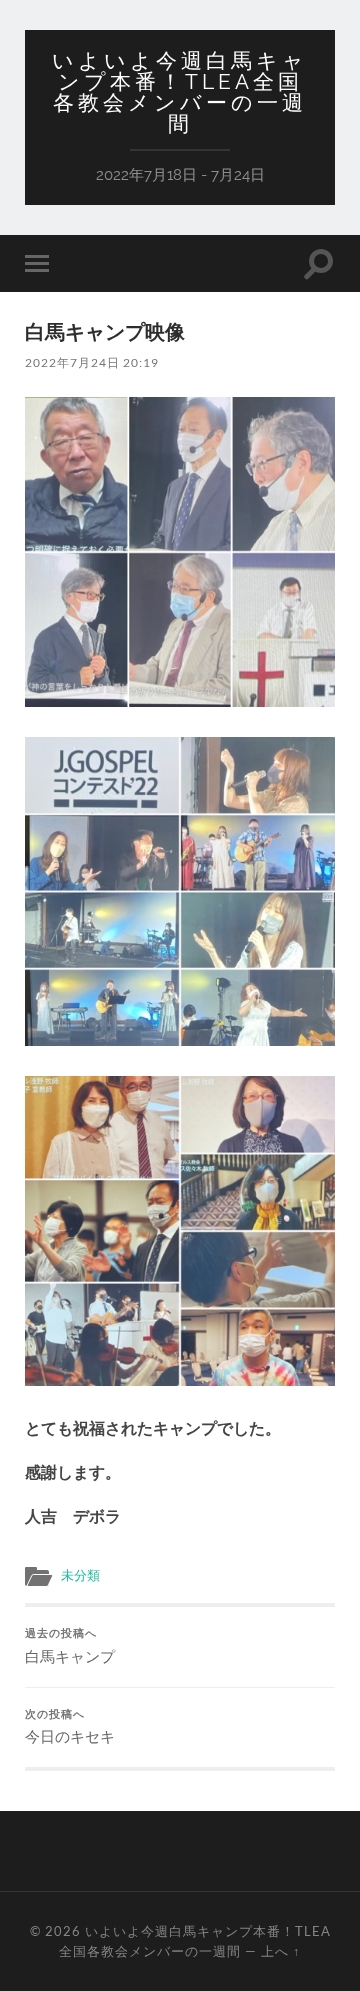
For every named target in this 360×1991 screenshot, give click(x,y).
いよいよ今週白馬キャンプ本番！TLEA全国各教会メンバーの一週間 (180, 92)
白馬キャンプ (70, 1646)
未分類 (80, 1575)
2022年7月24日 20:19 (92, 362)
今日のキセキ (70, 1727)
